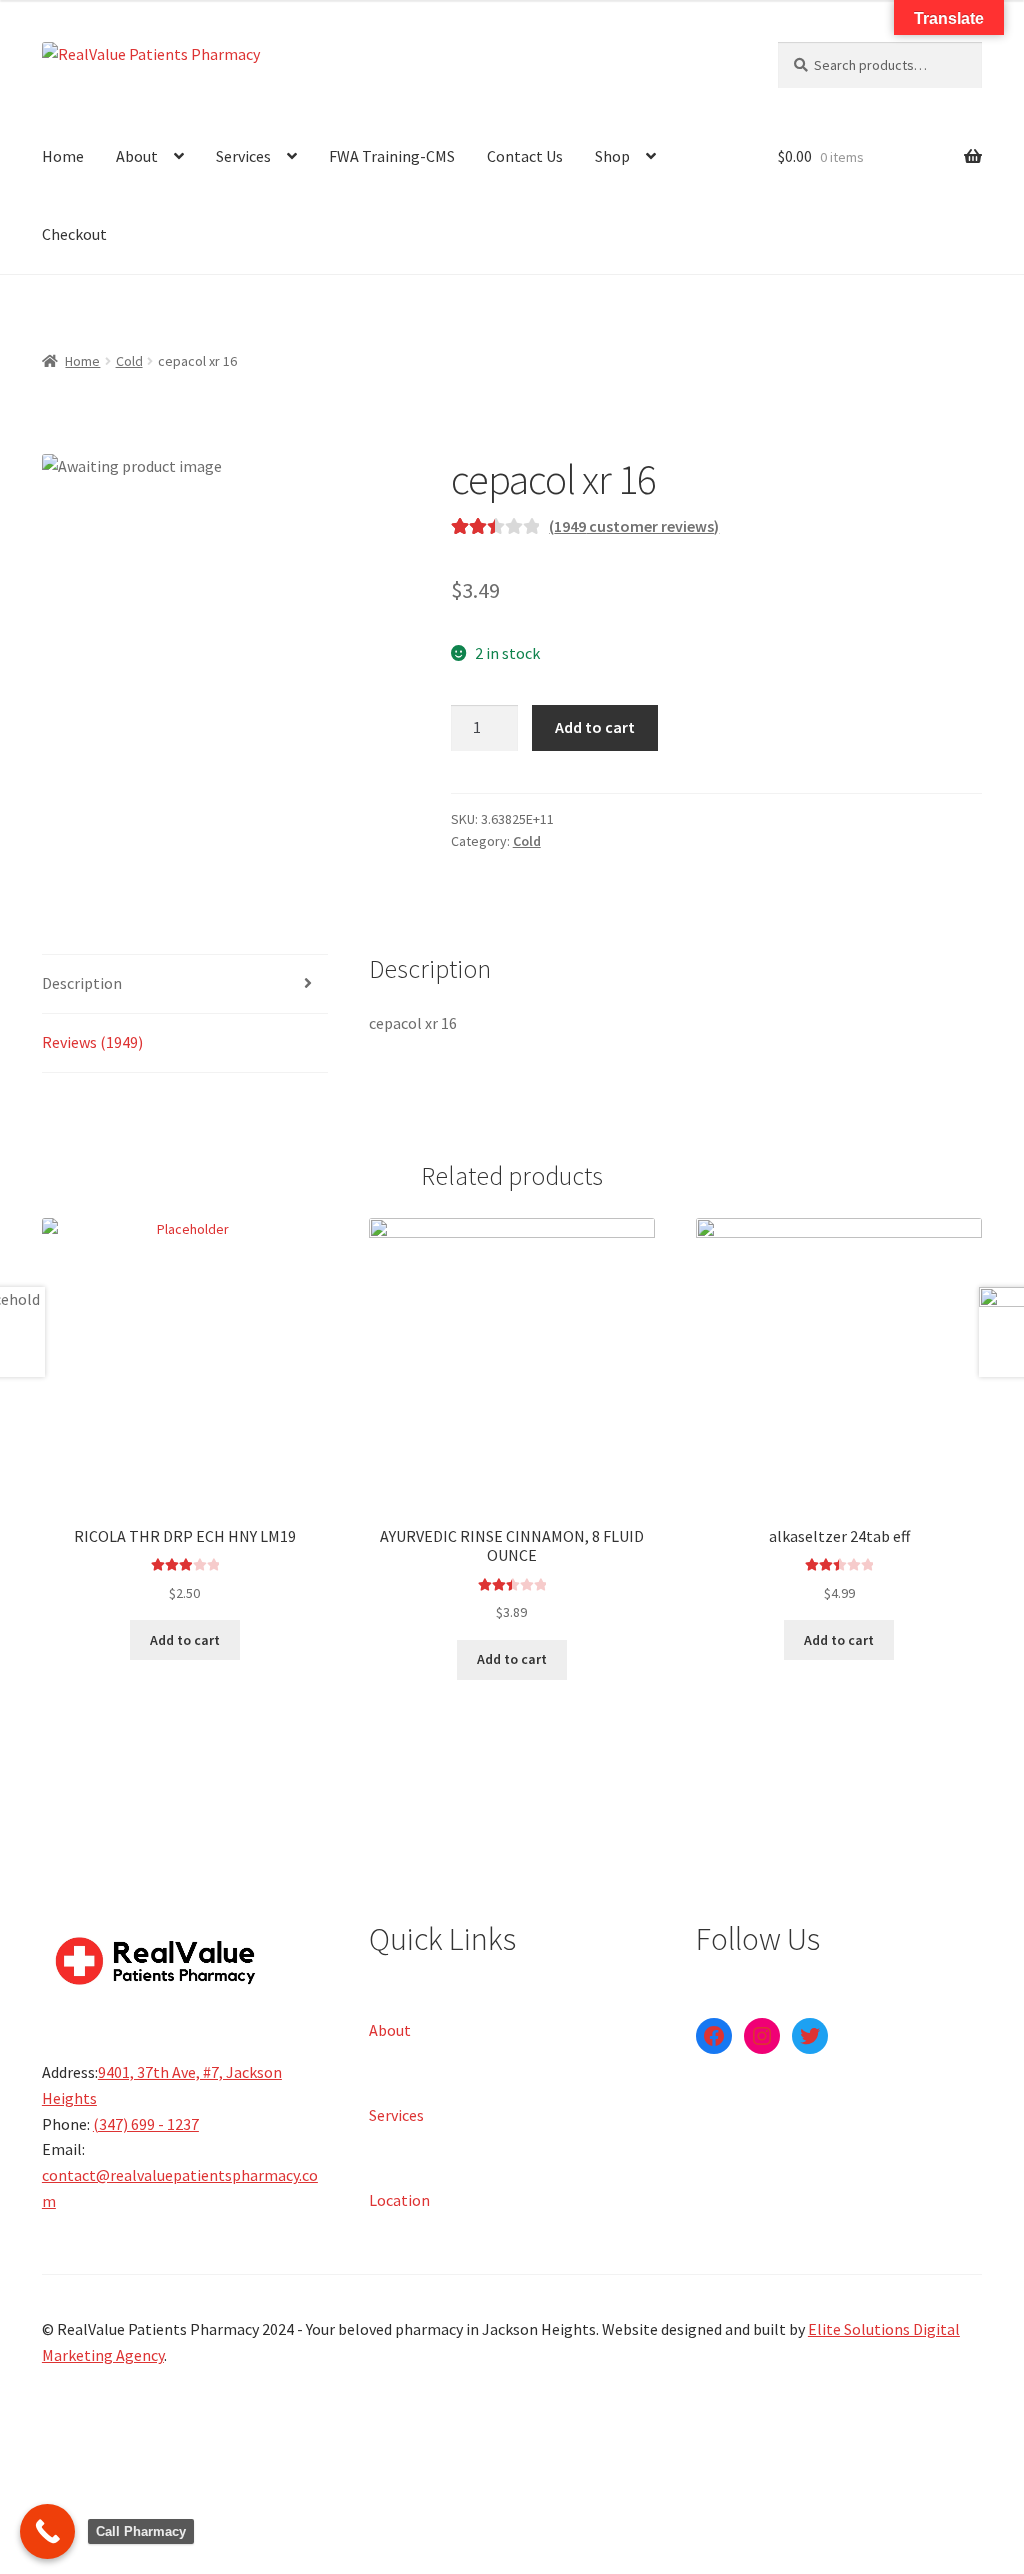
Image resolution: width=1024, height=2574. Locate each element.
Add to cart (595, 727)
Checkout (74, 234)
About (137, 156)
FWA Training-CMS (392, 156)
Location (399, 2199)
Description (82, 983)
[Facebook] (714, 2036)
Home (63, 156)
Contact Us (525, 156)
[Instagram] (762, 2036)
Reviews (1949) (92, 1042)
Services (243, 156)
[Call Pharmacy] (47, 2531)
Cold (129, 361)
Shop (612, 156)
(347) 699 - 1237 (146, 2124)
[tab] (185, 984)
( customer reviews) (634, 526)
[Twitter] (810, 2036)
